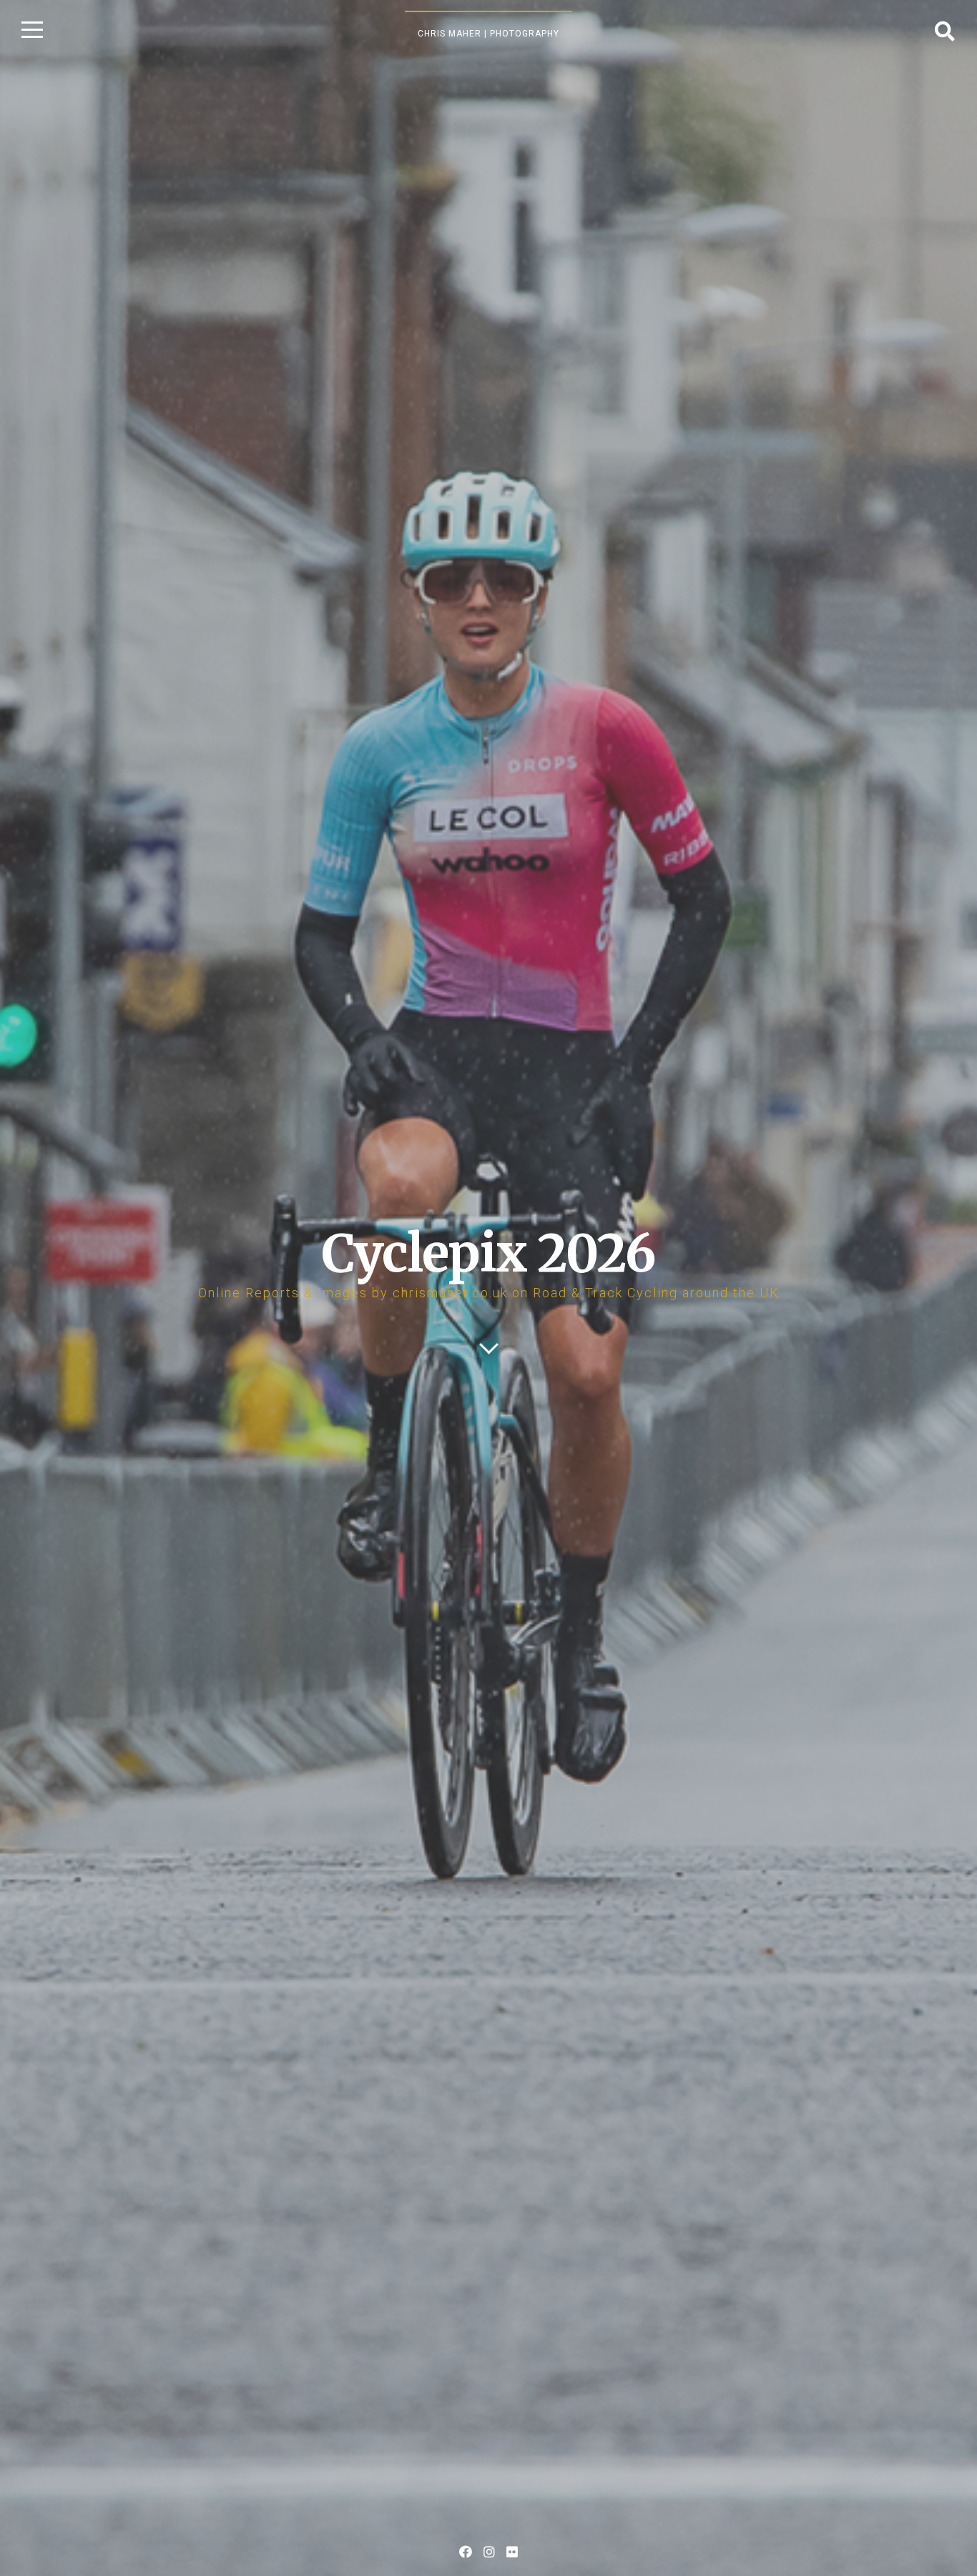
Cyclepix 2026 (488, 1253)
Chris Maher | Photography (488, 34)
